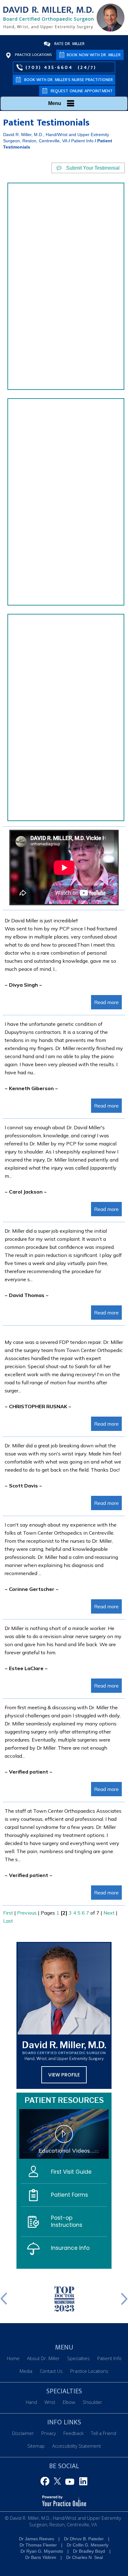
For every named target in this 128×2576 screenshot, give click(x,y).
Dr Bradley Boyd (89, 2551)
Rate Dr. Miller (69, 44)
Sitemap (36, 2446)
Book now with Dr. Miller (94, 55)
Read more (106, 1002)
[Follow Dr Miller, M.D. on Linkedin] (82, 2482)
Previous (27, 1913)
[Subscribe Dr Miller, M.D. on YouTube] (70, 2482)
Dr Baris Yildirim (41, 2557)
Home (13, 2358)
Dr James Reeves (37, 2539)
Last (8, 1921)
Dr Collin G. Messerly (88, 2545)
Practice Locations (33, 55)
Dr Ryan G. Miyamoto (42, 2551)
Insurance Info (70, 2248)
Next (109, 1913)
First (8, 1913)
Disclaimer (23, 2433)
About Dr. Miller (43, 2358)
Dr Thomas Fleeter (38, 2545)
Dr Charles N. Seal (85, 2557)
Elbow (69, 2402)
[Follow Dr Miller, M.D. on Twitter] (58, 2482)
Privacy (49, 2433)
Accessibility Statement (77, 2446)
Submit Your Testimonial (93, 168)
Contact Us (51, 2371)
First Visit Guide (71, 2172)
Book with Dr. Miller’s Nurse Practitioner (69, 80)
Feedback (73, 2433)
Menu (55, 103)
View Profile (64, 2075)
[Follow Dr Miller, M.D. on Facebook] (46, 2482)
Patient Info (82, 141)
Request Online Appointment (82, 91)
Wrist (50, 2402)
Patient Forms (69, 2195)
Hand (31, 2402)
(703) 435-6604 (49, 67)
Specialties (78, 2358)
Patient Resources (64, 2100)
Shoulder (92, 2402)
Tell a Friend (104, 2433)
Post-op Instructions (67, 2221)
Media (26, 2371)
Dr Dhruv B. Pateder (84, 2539)
